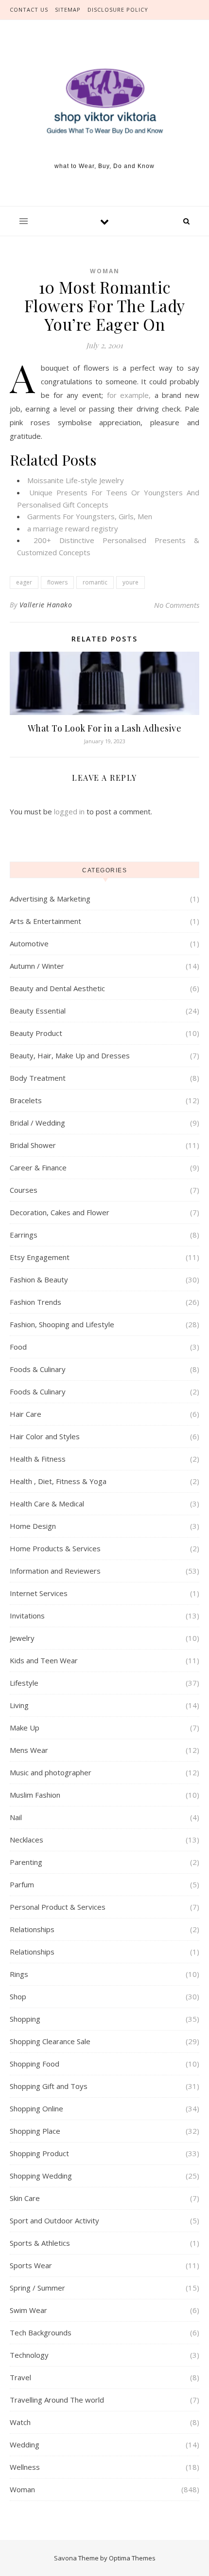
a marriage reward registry (73, 528)
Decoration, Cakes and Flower (60, 1212)
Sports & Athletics (40, 2243)
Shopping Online (36, 2108)
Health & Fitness (38, 1459)
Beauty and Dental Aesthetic (57, 988)
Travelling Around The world (57, 2400)
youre (131, 582)
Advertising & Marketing (50, 899)
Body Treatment (38, 1078)
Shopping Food (35, 2064)
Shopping (25, 2019)
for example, (129, 395)
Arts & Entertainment (45, 921)
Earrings (24, 1235)
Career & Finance (38, 1167)
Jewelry (22, 1638)
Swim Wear (28, 2310)
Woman (105, 271)
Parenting (26, 1862)
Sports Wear (31, 2265)
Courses (24, 1190)
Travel (20, 2377)
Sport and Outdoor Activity (54, 2220)
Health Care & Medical (47, 1504)
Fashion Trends (35, 1302)
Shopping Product (39, 2153)
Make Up (25, 1728)
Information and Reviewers (55, 1571)
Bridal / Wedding (37, 1123)
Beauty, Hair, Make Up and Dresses (70, 1055)
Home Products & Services (55, 1548)
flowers (57, 582)
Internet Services (39, 1593)
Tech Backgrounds (41, 2332)
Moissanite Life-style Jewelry (76, 480)
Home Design (33, 1526)
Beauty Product (36, 1033)
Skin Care (25, 2198)
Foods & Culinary (38, 1369)
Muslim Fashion (35, 1795)
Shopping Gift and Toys (49, 2086)
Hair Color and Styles (45, 1436)
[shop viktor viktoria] (104, 102)
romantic (95, 582)
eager (24, 582)
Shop (18, 1996)
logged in (69, 811)
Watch (20, 2422)
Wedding (25, 2444)
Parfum (22, 1884)
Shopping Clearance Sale (50, 2041)
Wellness (25, 2467)
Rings (19, 1974)
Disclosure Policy (118, 9)
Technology (29, 2355)
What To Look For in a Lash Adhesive (105, 728)
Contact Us (29, 9)
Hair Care (26, 1414)
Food (18, 1347)
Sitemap (68, 9)
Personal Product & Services (58, 1907)
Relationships (32, 1929)
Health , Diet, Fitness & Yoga (58, 1481)
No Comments (177, 605)
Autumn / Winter (37, 966)
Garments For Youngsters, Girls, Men (90, 516)
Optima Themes (132, 2558)
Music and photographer (51, 1772)
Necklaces (26, 1840)
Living (19, 1705)
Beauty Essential (38, 1011)
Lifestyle (24, 1683)
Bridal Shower (33, 1145)
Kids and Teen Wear (44, 1660)
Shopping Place (35, 2131)
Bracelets (26, 1100)
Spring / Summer (37, 2288)
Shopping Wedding (41, 2176)
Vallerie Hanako (46, 605)
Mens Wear (29, 1750)
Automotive (29, 943)
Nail (16, 1817)
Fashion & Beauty (39, 1279)
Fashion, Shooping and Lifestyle (62, 1324)
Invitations (27, 1616)
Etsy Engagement (40, 1257)
